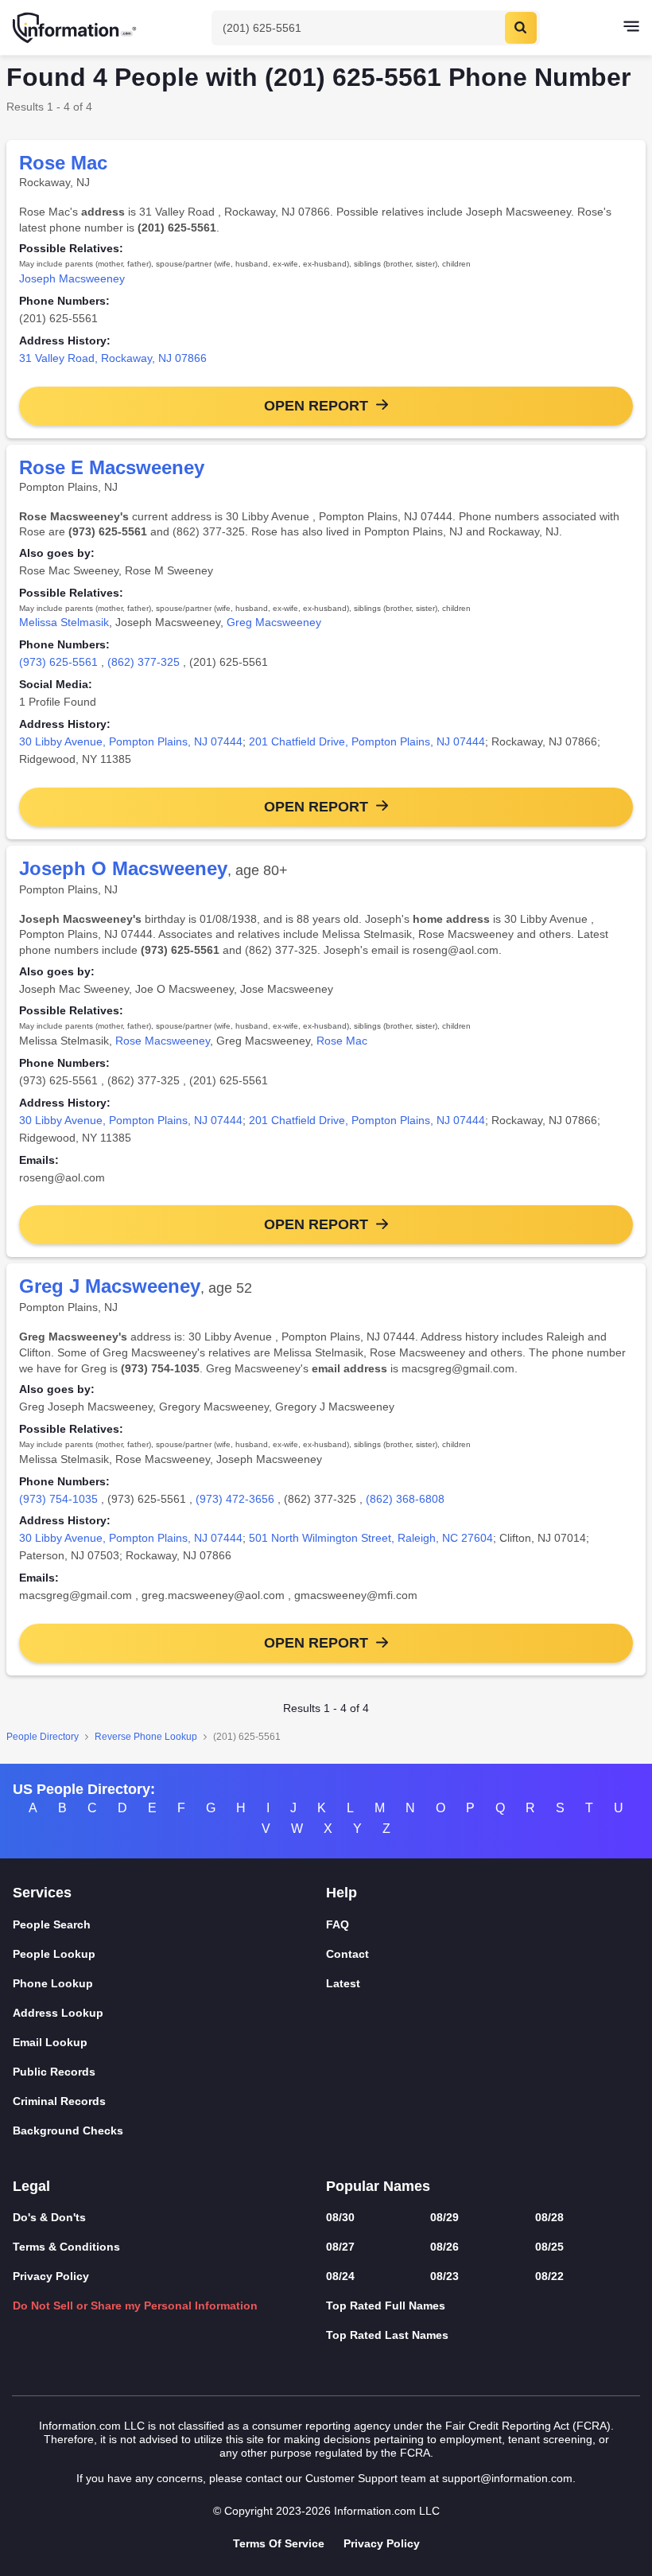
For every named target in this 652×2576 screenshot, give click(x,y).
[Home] (76, 28)
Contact (347, 1954)
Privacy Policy (51, 2276)
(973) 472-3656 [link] (235, 1499)
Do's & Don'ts (49, 2217)
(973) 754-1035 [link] (58, 1499)
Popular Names (378, 2186)
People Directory (43, 1737)
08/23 (444, 2276)
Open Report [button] (316, 406)
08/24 (340, 2276)
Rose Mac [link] (342, 1041)
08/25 (549, 2247)
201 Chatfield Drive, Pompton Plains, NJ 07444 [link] (367, 741)
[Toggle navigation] (631, 28)
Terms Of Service (279, 2543)
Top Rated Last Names (387, 2335)
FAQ (338, 1924)
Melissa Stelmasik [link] (64, 622)
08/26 (444, 2247)
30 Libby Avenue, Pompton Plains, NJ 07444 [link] (131, 741)
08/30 (340, 2217)
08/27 (340, 2247)
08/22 (549, 2276)
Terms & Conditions (66, 2247)
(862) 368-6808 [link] (405, 1499)
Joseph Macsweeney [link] (72, 278)
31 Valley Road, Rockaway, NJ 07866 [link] (113, 358)
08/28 (549, 2217)
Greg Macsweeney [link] (274, 622)
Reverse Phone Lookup (146, 1737)
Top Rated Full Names (386, 2306)
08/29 (444, 2217)
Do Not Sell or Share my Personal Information (135, 2306)
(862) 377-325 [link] (144, 662)
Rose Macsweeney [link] (163, 1041)
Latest (343, 1983)
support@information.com (507, 2478)
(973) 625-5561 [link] (58, 662)
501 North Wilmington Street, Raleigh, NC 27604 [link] (371, 1538)
